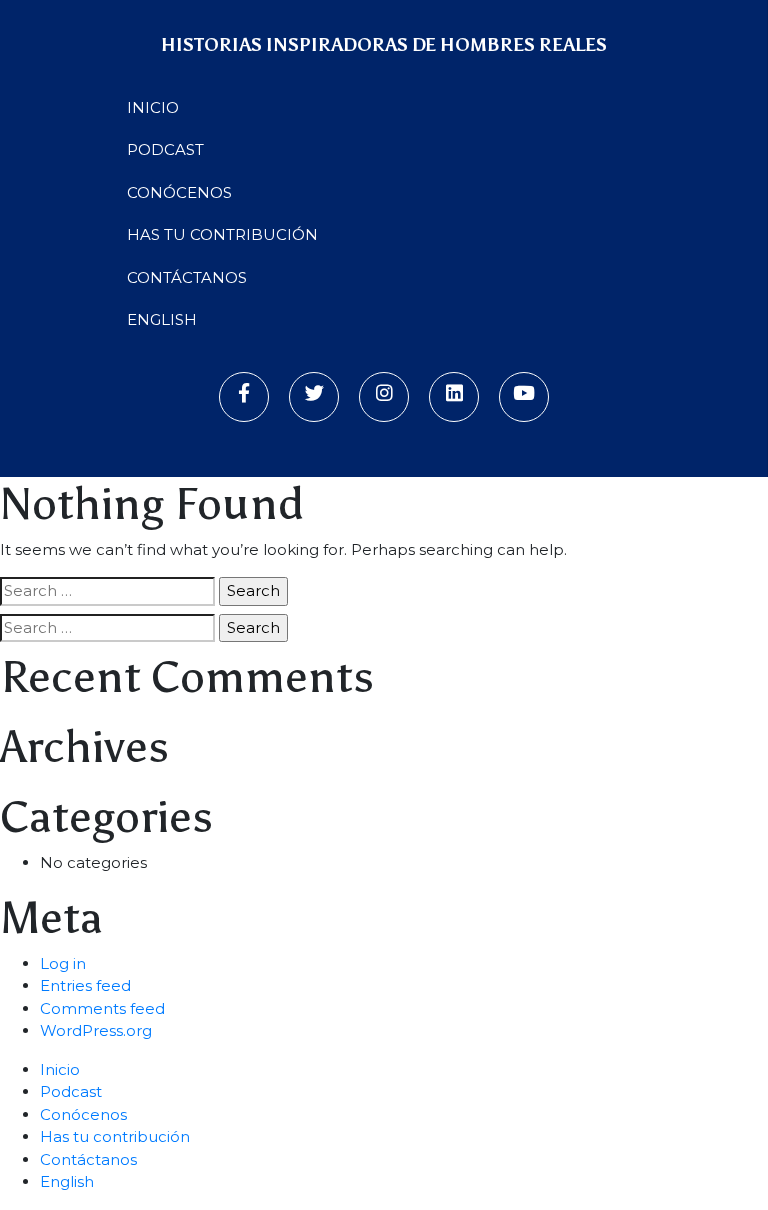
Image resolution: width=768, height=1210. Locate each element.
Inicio (153, 107)
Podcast (165, 149)
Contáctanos (187, 277)
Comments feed (102, 1008)
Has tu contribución (222, 234)
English (162, 319)
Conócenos (179, 192)
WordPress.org (96, 1030)
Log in (63, 963)
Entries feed (85, 985)
